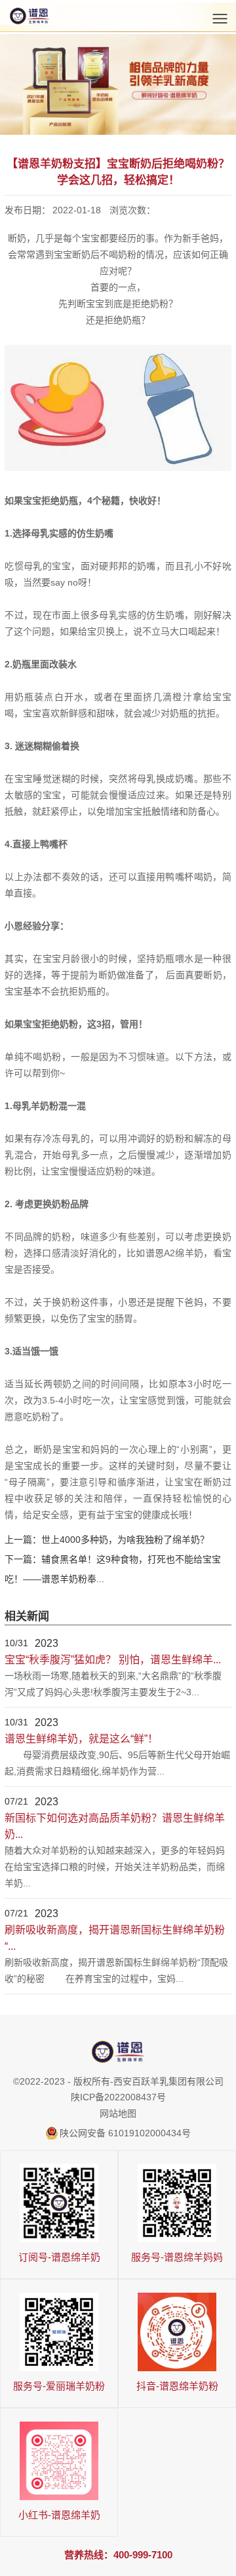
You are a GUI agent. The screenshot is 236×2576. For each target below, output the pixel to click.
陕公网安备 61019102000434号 (125, 2133)
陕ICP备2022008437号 (118, 2097)
